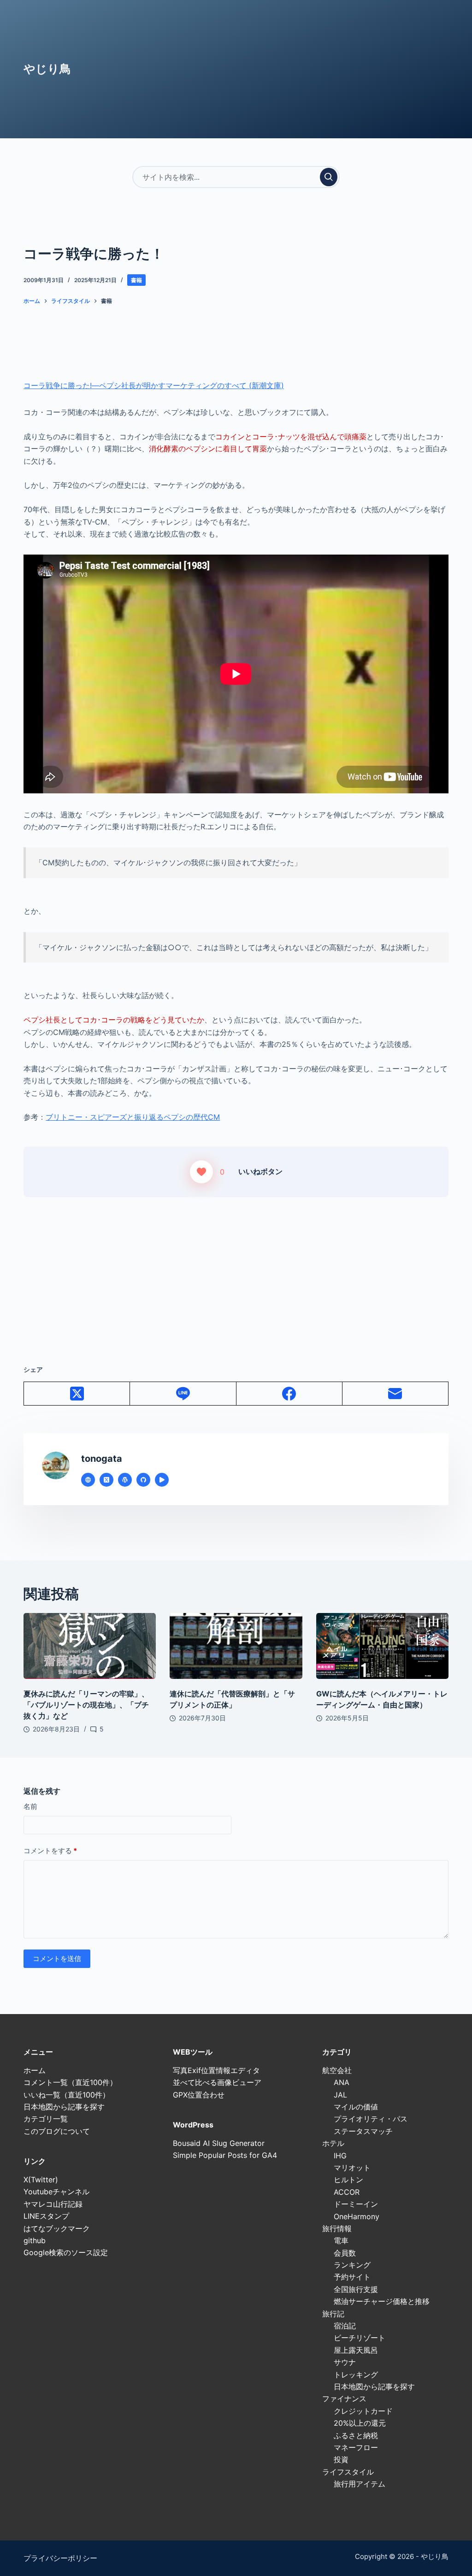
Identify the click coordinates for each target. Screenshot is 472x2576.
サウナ (345, 2362)
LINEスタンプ (46, 2216)
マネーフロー (356, 2447)
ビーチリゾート (360, 2338)
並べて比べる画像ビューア (217, 2082)
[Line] (183, 1394)
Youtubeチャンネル (56, 2192)
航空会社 (337, 2070)
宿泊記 (345, 2326)
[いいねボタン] (201, 1172)
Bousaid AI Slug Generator (219, 2143)
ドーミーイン (356, 2204)
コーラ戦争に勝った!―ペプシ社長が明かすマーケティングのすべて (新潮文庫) (154, 385)
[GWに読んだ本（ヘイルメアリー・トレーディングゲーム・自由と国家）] (382, 1646)
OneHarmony (357, 2216)
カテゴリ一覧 (46, 2119)
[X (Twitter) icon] (106, 1480)
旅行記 (333, 2314)
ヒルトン (348, 2180)
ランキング (352, 2265)
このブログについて (57, 2131)
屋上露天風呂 (356, 2350)
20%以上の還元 (360, 2423)
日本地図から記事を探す (64, 2107)
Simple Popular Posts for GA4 (225, 2155)
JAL (340, 2095)
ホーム (35, 2070)
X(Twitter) (41, 2180)
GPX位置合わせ (199, 2095)
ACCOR (347, 2192)
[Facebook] (289, 1394)
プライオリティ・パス (371, 2119)
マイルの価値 (356, 2107)
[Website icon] (88, 1480)
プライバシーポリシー (60, 2558)
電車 (341, 2240)
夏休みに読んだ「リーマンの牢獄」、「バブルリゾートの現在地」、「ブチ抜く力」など (86, 1705)
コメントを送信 (57, 1959)
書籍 (136, 280)
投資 (341, 2459)
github (35, 2240)
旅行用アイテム (360, 2484)
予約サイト (352, 2277)
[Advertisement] (236, 1262)
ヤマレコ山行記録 (53, 2204)
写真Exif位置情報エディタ (216, 2070)
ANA (342, 2082)
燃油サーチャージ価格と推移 (382, 2301)
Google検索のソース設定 (66, 2252)
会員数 (345, 2253)
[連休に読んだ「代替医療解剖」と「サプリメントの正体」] (236, 1646)
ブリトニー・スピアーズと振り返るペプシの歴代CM (133, 1117)
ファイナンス (344, 2399)
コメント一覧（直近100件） (70, 2082)
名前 (30, 1806)
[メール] (395, 1394)
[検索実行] (329, 177)
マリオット (352, 2168)
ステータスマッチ (363, 2131)
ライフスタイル (348, 2472)
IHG (340, 2156)
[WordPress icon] (125, 1480)
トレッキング (356, 2375)
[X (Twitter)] (77, 1394)
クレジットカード (363, 2411)
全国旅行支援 (356, 2289)
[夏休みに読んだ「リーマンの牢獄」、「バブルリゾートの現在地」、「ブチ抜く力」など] (90, 1646)
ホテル (333, 2143)
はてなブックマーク (57, 2228)
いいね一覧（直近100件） (67, 2095)
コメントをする (50, 1851)
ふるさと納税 (356, 2435)
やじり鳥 (47, 69)
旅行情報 (337, 2228)
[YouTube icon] (162, 1480)
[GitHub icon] (143, 1480)
